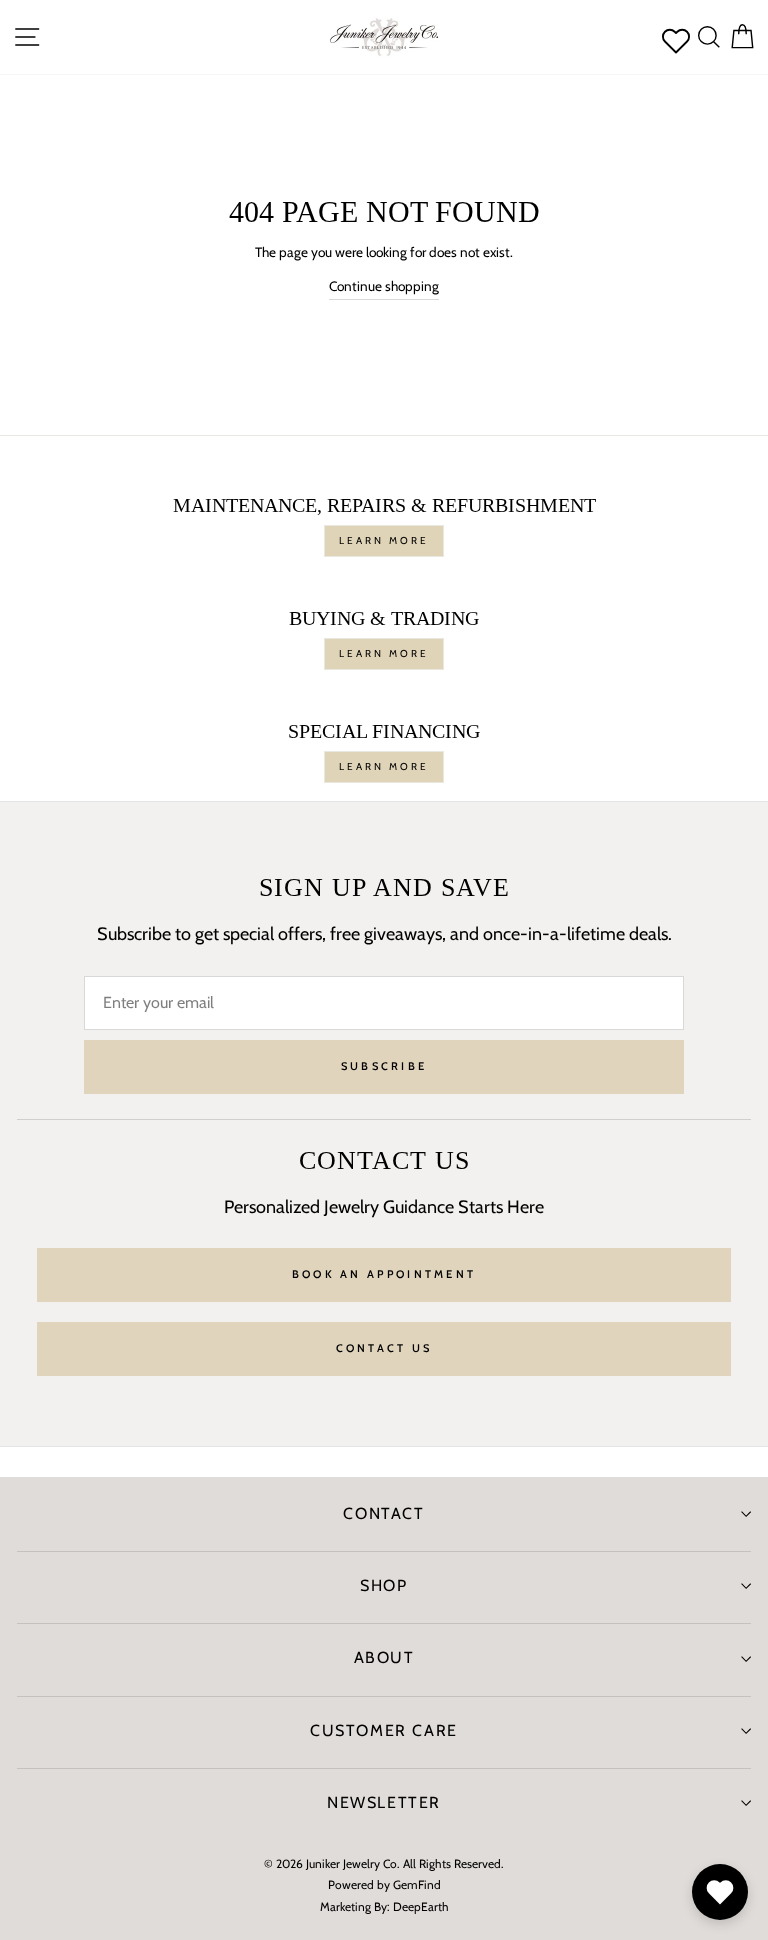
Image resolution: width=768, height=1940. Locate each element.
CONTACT (383, 1513)
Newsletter (384, 1802)
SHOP (383, 1585)
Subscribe (384, 1066)
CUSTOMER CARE (384, 1730)
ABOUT (384, 1657)
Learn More (384, 540)
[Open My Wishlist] (720, 1892)
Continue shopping (384, 286)
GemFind (417, 1884)
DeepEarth (421, 1906)
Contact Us (384, 1348)
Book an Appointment (384, 1274)
